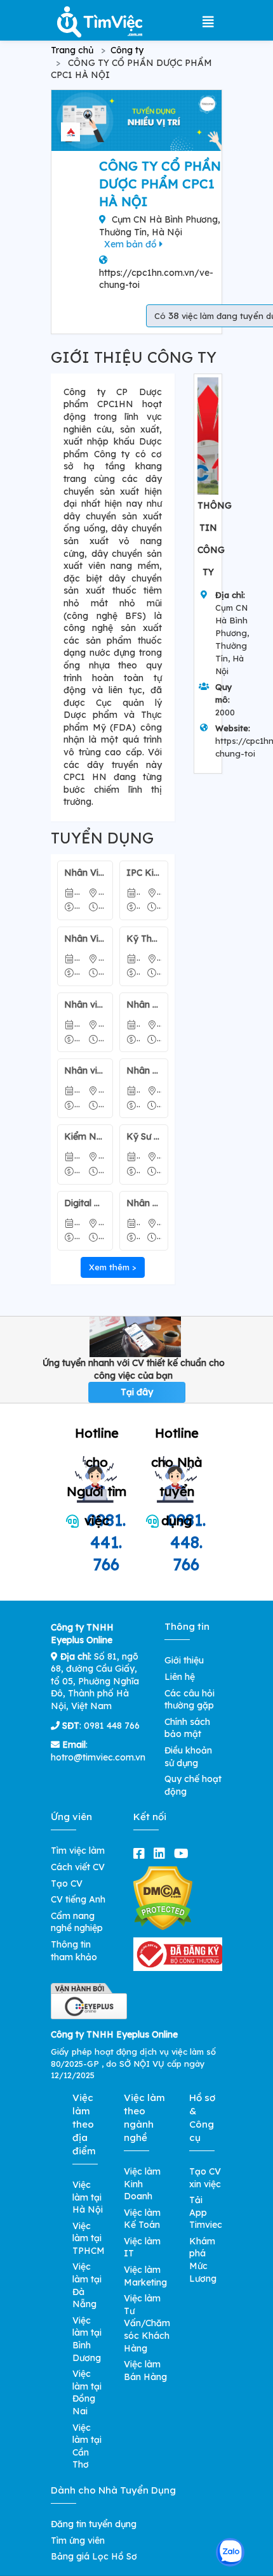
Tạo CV (67, 1883)
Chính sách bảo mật (187, 1728)
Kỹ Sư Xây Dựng (144, 1136)
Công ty (127, 50)
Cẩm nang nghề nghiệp (77, 1922)
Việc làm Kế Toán (142, 2219)
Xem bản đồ (132, 244)
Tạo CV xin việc (205, 2178)
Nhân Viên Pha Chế (85, 939)
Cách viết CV (78, 1867)
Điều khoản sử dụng (188, 1757)
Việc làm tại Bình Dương (87, 2339)
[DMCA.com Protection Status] (163, 1898)
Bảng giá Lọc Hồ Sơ (94, 2556)
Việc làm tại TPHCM (89, 2238)
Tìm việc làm (78, 1851)
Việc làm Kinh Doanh (142, 2184)
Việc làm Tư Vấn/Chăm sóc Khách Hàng (147, 2323)
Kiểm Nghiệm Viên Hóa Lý (85, 1136)
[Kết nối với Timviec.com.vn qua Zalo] (230, 2552)
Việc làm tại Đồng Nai (87, 2392)
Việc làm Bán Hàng (145, 2371)
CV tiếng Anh (78, 1899)
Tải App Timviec (206, 2212)
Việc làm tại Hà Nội (88, 2197)
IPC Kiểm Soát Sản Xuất (144, 873)
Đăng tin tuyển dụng (94, 2524)
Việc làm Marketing (145, 2276)
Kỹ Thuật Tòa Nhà (144, 939)
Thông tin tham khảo (74, 1951)
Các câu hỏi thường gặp (190, 1700)
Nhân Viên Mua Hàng (144, 1070)
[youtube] (184, 1853)
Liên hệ (180, 1677)
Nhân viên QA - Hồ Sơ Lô (144, 1005)
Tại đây (137, 1392)
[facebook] (142, 1853)
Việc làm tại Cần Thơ (87, 2446)
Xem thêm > (113, 1267)
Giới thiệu (184, 1660)
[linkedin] (162, 1853)
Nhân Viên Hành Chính (85, 873)
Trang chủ (72, 50)
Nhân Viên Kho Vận (144, 1203)
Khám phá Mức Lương (203, 2260)
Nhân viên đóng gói (85, 1070)
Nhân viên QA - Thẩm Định (85, 1005)
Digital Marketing (85, 1203)
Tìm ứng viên (78, 2540)
